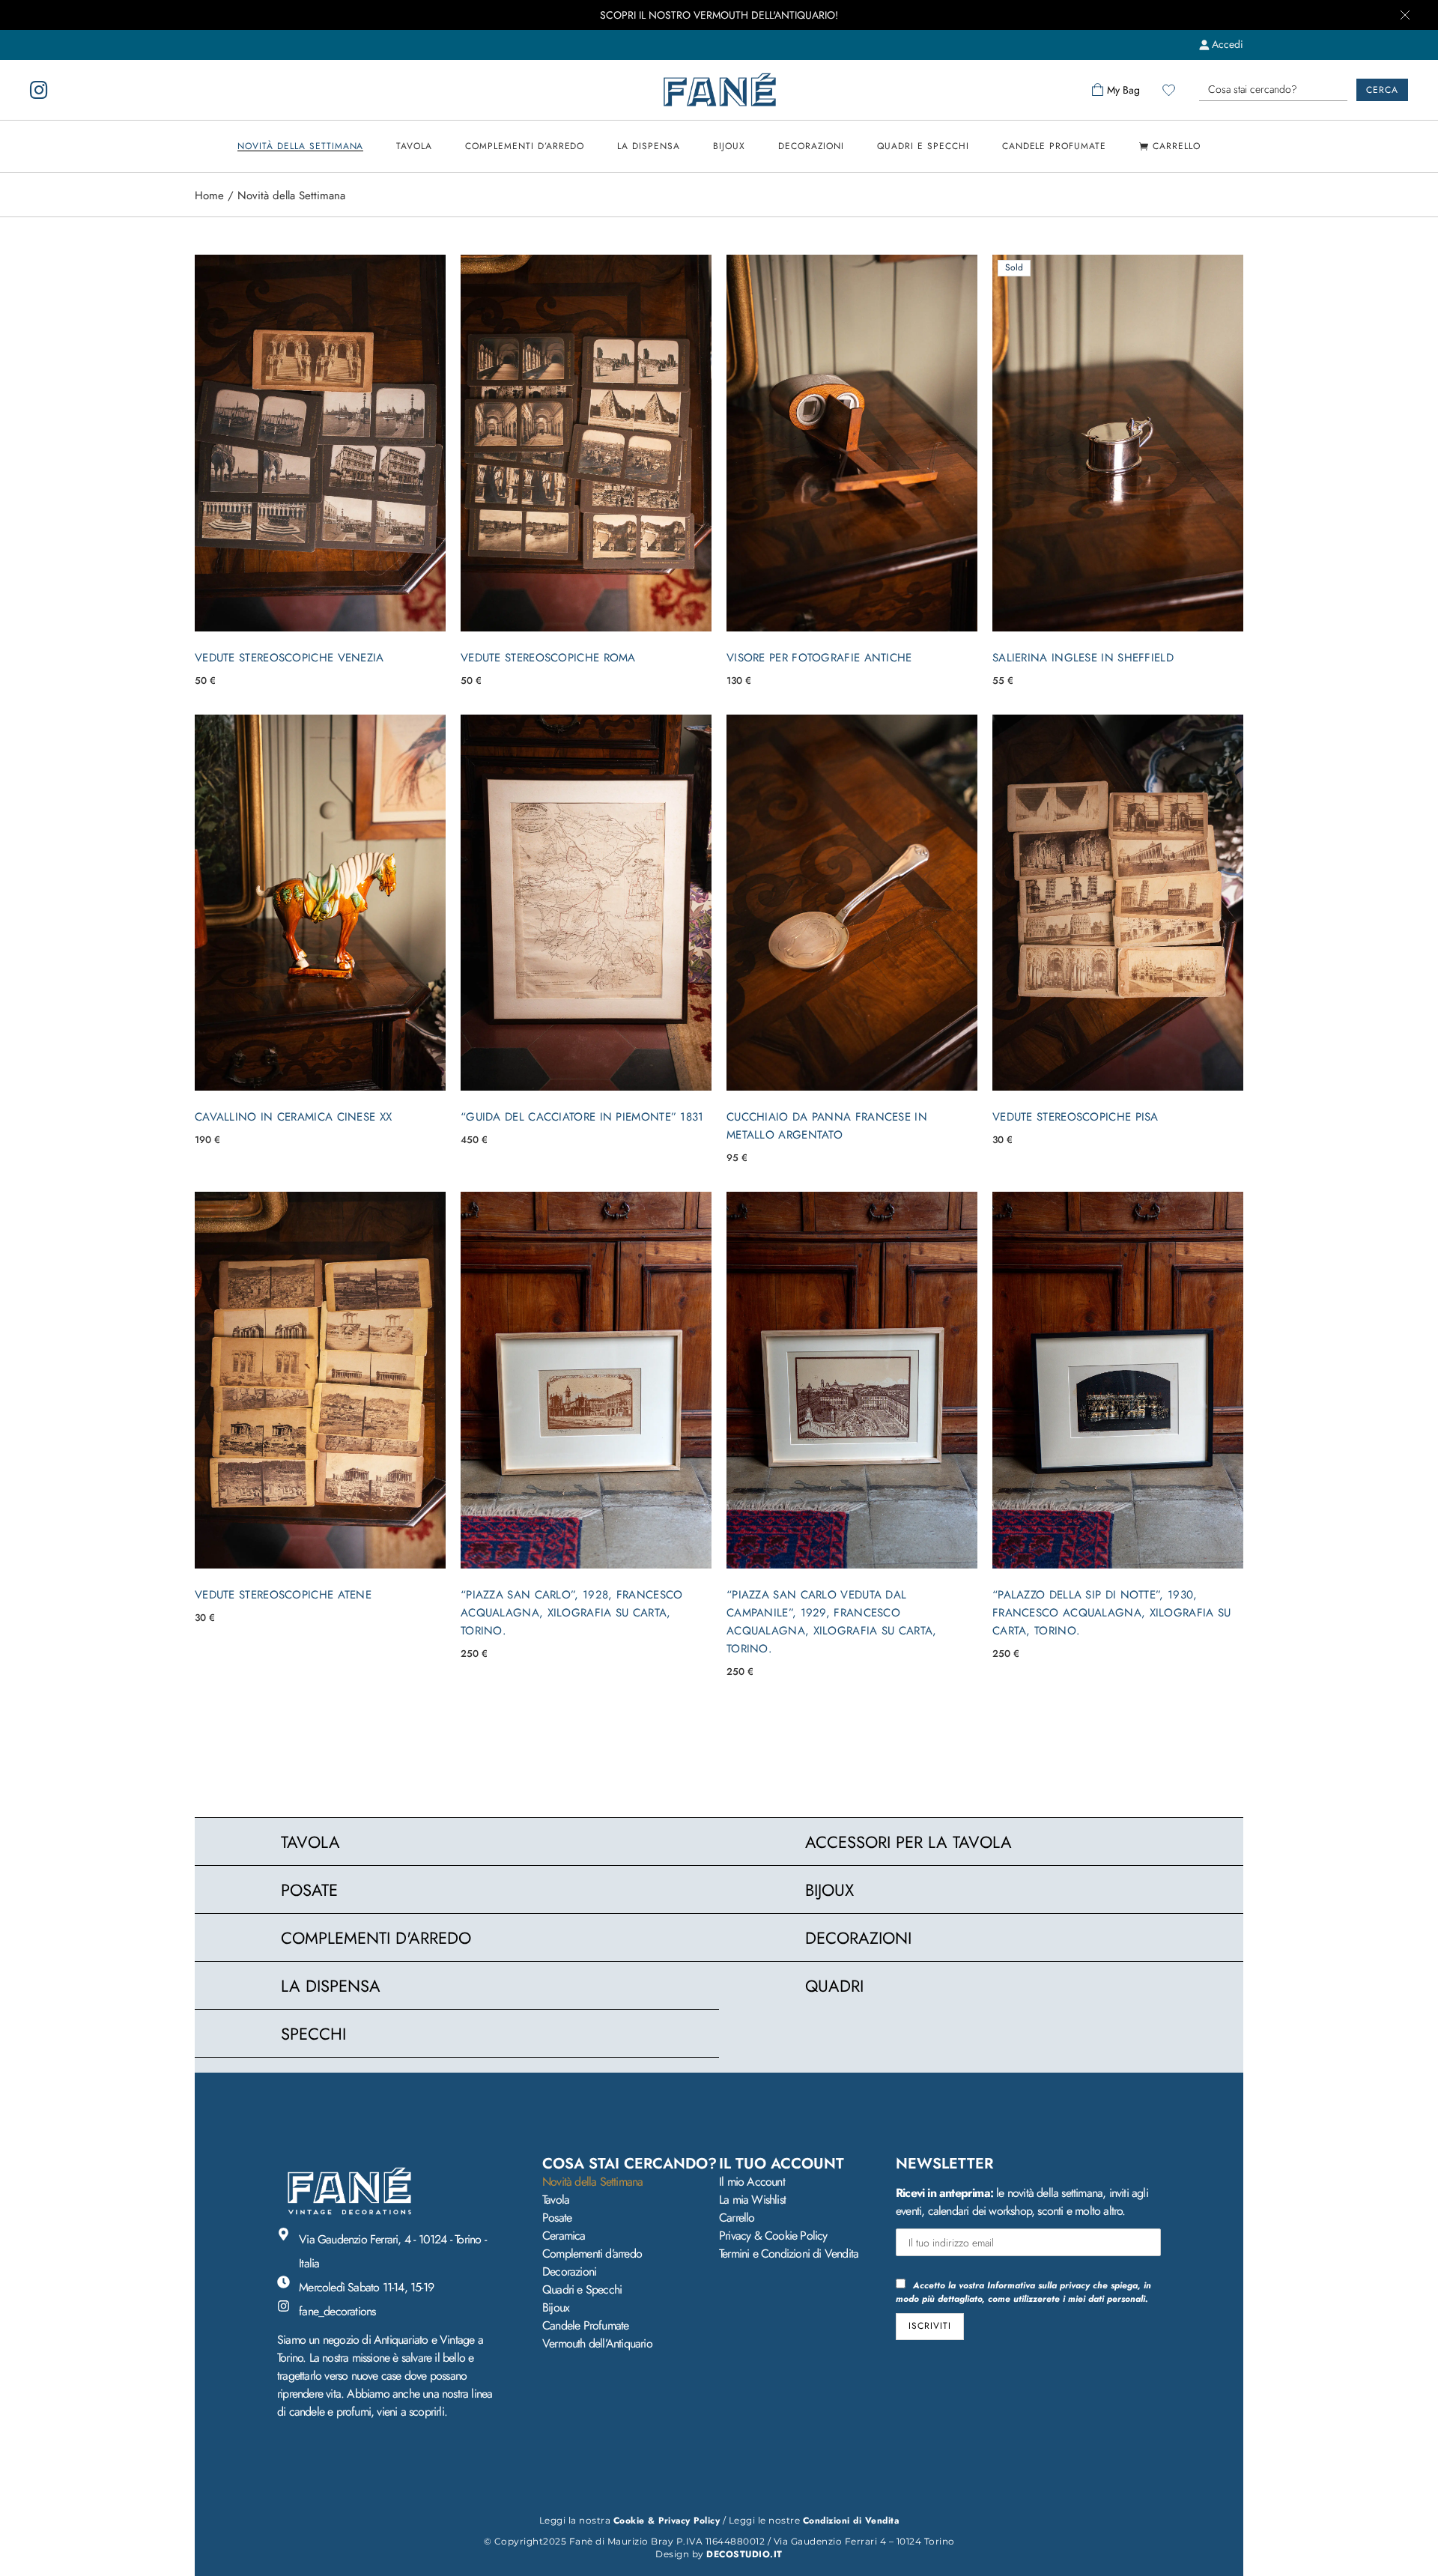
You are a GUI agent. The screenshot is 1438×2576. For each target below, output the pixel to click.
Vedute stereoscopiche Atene (283, 1595)
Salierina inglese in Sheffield (1083, 658)
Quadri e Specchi (582, 2289)
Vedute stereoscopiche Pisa (1076, 1117)
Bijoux (556, 2307)
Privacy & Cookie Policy (773, 2236)
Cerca (1382, 90)
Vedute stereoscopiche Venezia (289, 658)
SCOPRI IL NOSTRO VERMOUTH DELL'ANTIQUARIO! (719, 15)
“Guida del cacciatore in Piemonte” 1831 (582, 1117)
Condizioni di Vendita (851, 2521)
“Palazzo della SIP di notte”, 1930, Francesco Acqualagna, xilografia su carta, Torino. (1112, 1613)
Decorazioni (569, 2272)
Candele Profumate (585, 2325)
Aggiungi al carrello (320, 612)
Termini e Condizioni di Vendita (789, 2254)
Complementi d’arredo (592, 2254)
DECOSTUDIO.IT (744, 2554)
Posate (557, 2218)
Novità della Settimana (592, 2182)
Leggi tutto (1118, 612)
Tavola (556, 2200)
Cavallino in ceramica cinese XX (293, 1117)
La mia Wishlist (752, 2200)
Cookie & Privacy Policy (667, 2521)
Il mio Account (752, 2182)
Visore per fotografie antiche (819, 658)
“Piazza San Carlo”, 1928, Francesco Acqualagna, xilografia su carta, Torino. (572, 1613)
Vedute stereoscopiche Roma (548, 658)
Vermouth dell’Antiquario (597, 2343)
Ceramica (564, 2236)
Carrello (737, 2218)
